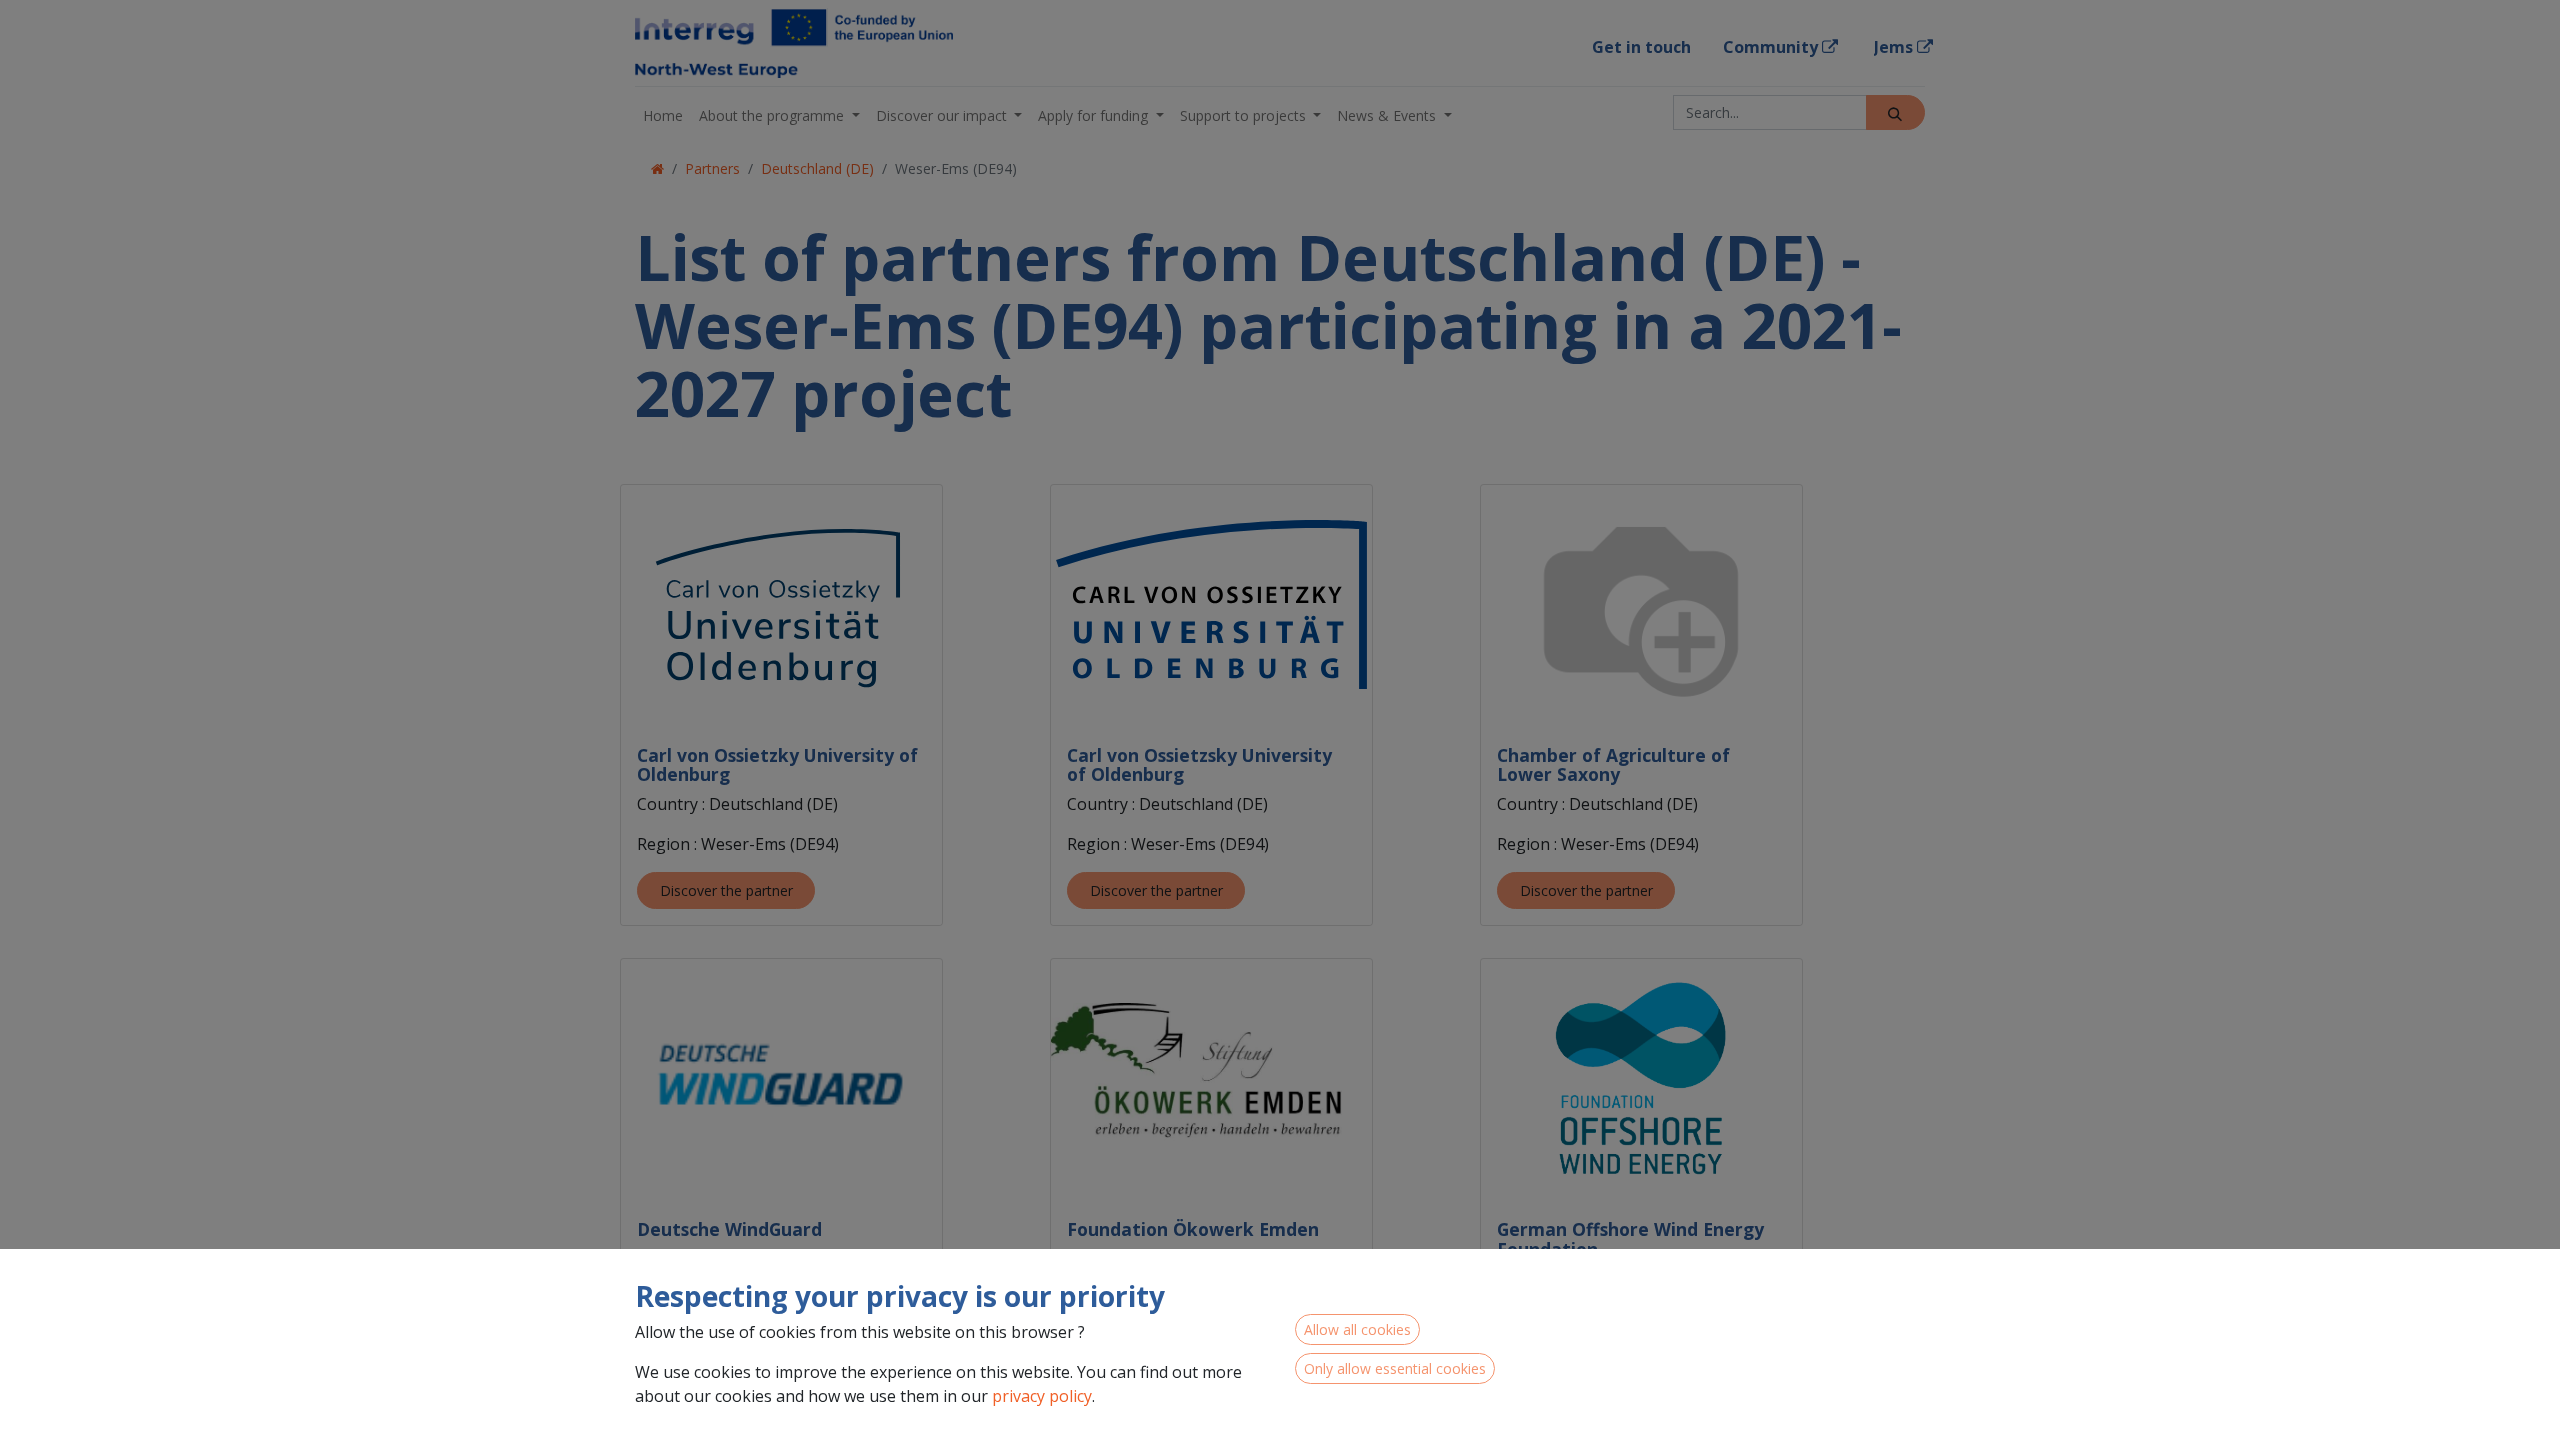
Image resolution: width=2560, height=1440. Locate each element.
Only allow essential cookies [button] (1395, 1368)
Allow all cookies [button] (1357, 1329)
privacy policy (1042, 1396)
